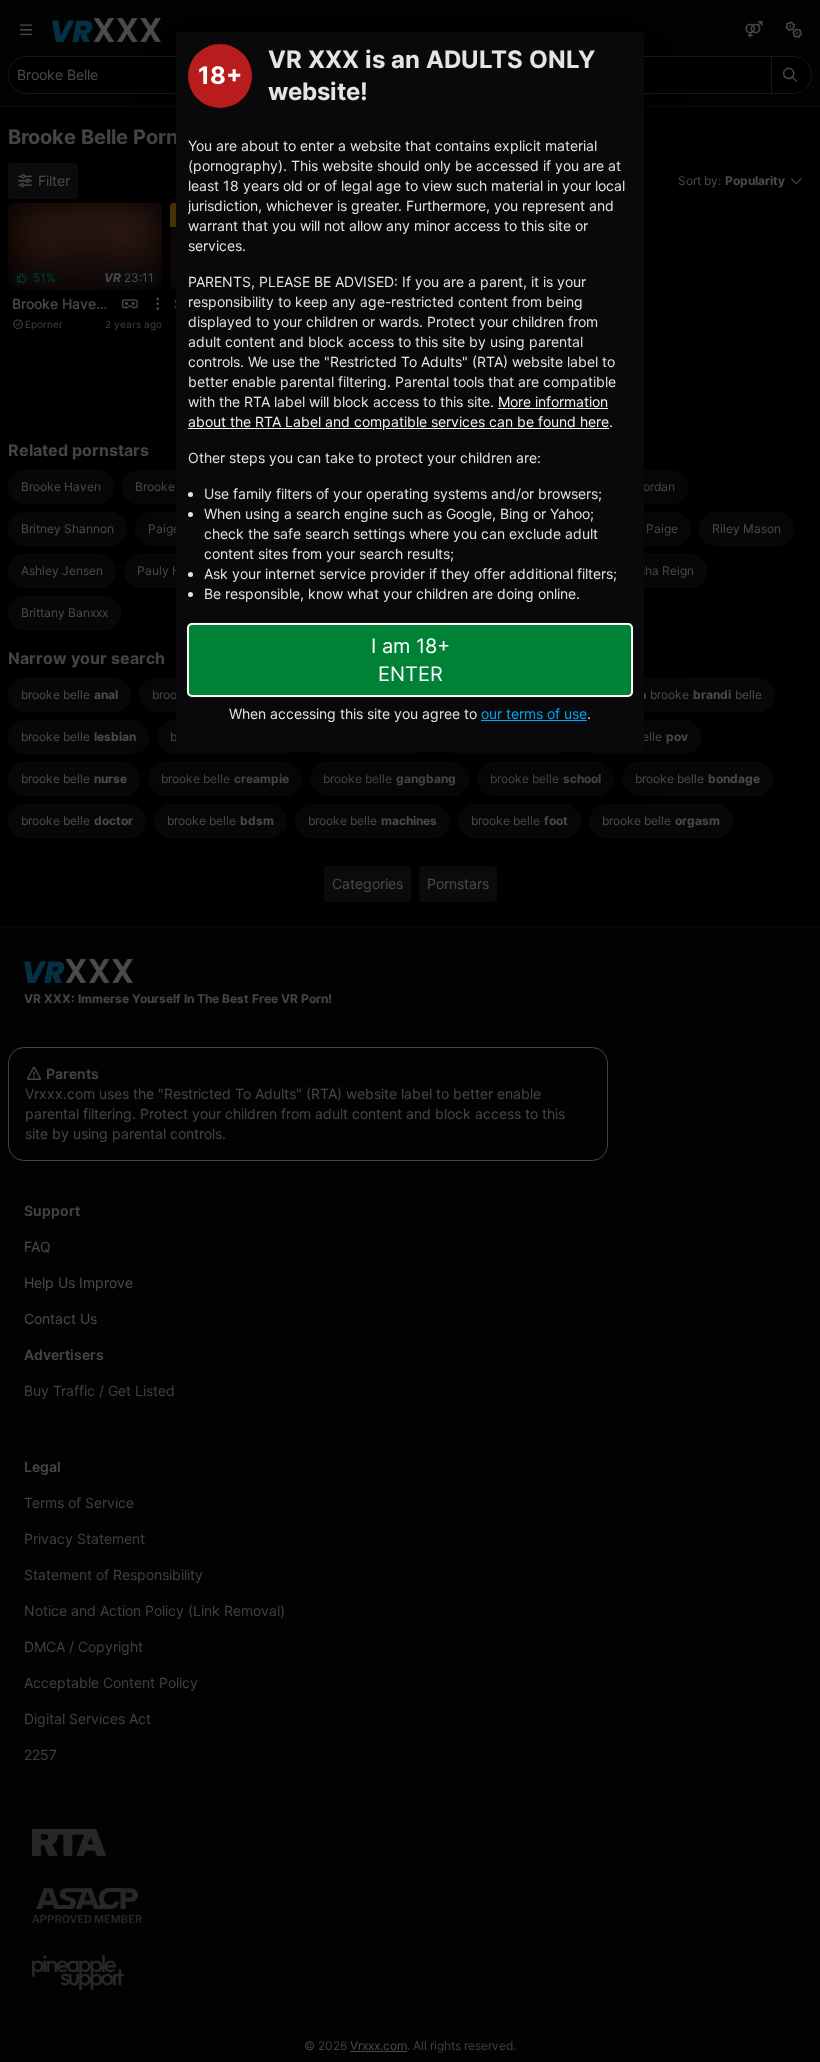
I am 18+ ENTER (410, 660)
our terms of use (534, 713)
